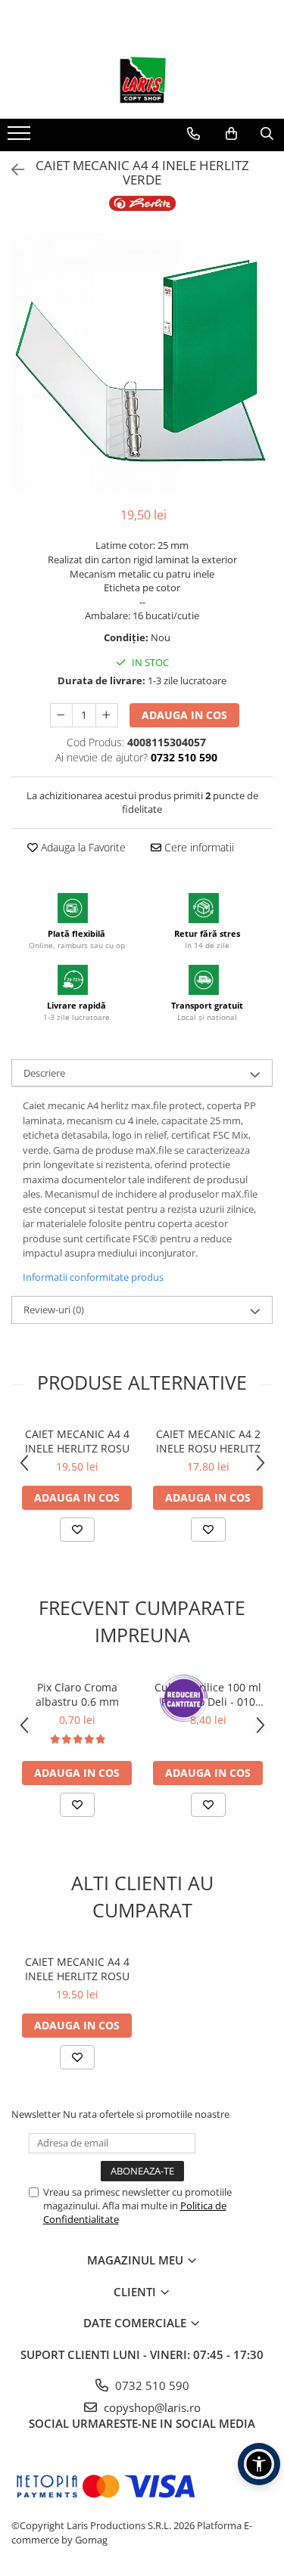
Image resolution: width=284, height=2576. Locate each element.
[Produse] (21, 138)
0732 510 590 (151, 2385)
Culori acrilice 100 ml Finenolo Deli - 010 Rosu (208, 1694)
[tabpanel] (142, 361)
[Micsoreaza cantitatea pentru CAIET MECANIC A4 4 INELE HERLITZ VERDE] (61, 715)
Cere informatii (198, 847)
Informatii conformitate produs (93, 1277)
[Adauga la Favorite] (77, 1530)
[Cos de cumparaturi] (231, 134)
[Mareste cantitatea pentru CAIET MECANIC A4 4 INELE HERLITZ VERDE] (107, 715)
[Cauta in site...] (267, 134)
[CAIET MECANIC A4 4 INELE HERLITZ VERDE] (142, 361)
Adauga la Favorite (82, 847)
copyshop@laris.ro (151, 2407)
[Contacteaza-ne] (193, 134)
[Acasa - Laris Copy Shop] (142, 81)
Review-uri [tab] (54, 1310)
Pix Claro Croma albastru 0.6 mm (77, 1694)
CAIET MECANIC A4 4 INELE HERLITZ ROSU (77, 1441)
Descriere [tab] (44, 1073)
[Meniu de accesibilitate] (259, 2464)
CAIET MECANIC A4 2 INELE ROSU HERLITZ (208, 1441)
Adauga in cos (184, 715)
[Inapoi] (11, 170)
